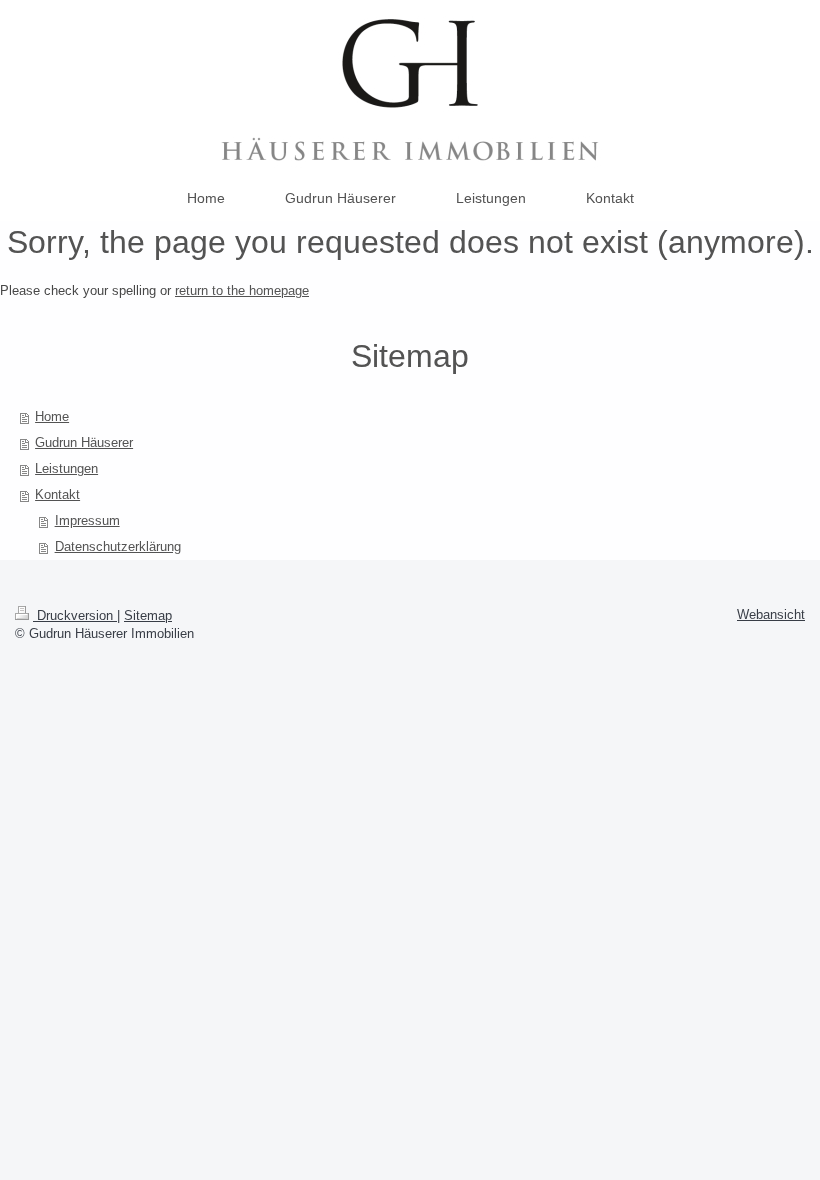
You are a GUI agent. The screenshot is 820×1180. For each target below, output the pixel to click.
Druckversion (75, 615)
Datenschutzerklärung (118, 546)
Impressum (87, 520)
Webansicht (771, 614)
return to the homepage (242, 290)
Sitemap (148, 615)
